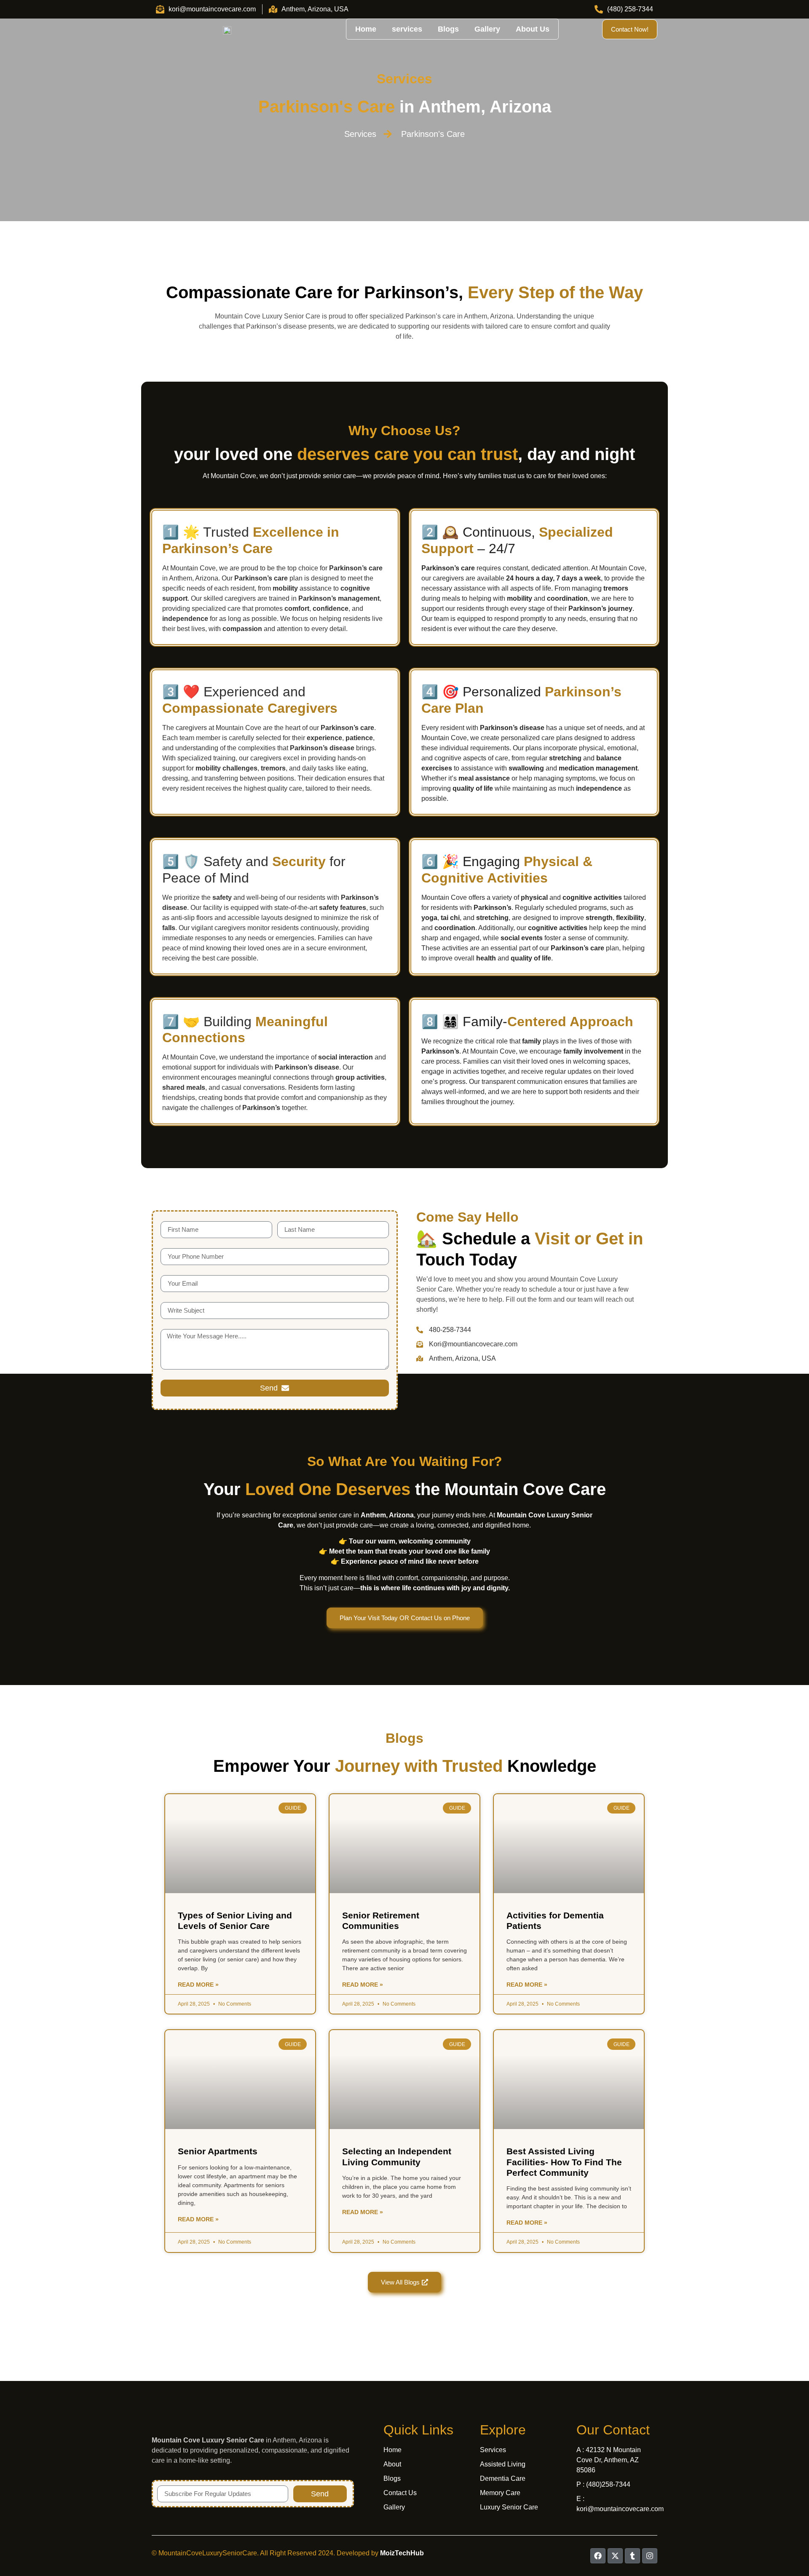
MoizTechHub (402, 2553)
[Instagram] (650, 2556)
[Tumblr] (632, 2556)
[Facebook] (598, 2556)
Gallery (487, 29)
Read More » (198, 1985)
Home (366, 29)
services (407, 29)
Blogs (448, 29)
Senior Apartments (218, 2151)
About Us (533, 29)
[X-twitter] (615, 2556)
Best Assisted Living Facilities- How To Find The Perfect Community (564, 2162)
